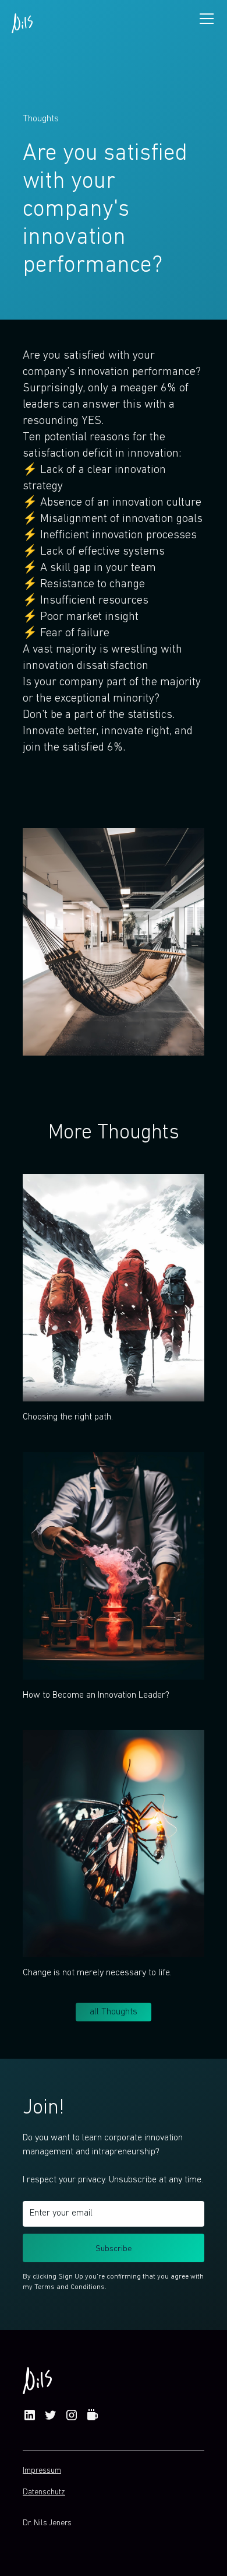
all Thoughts (114, 2012)
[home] (22, 18)
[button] (204, 19)
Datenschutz (44, 2492)
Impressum (42, 2471)
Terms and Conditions (70, 2287)
